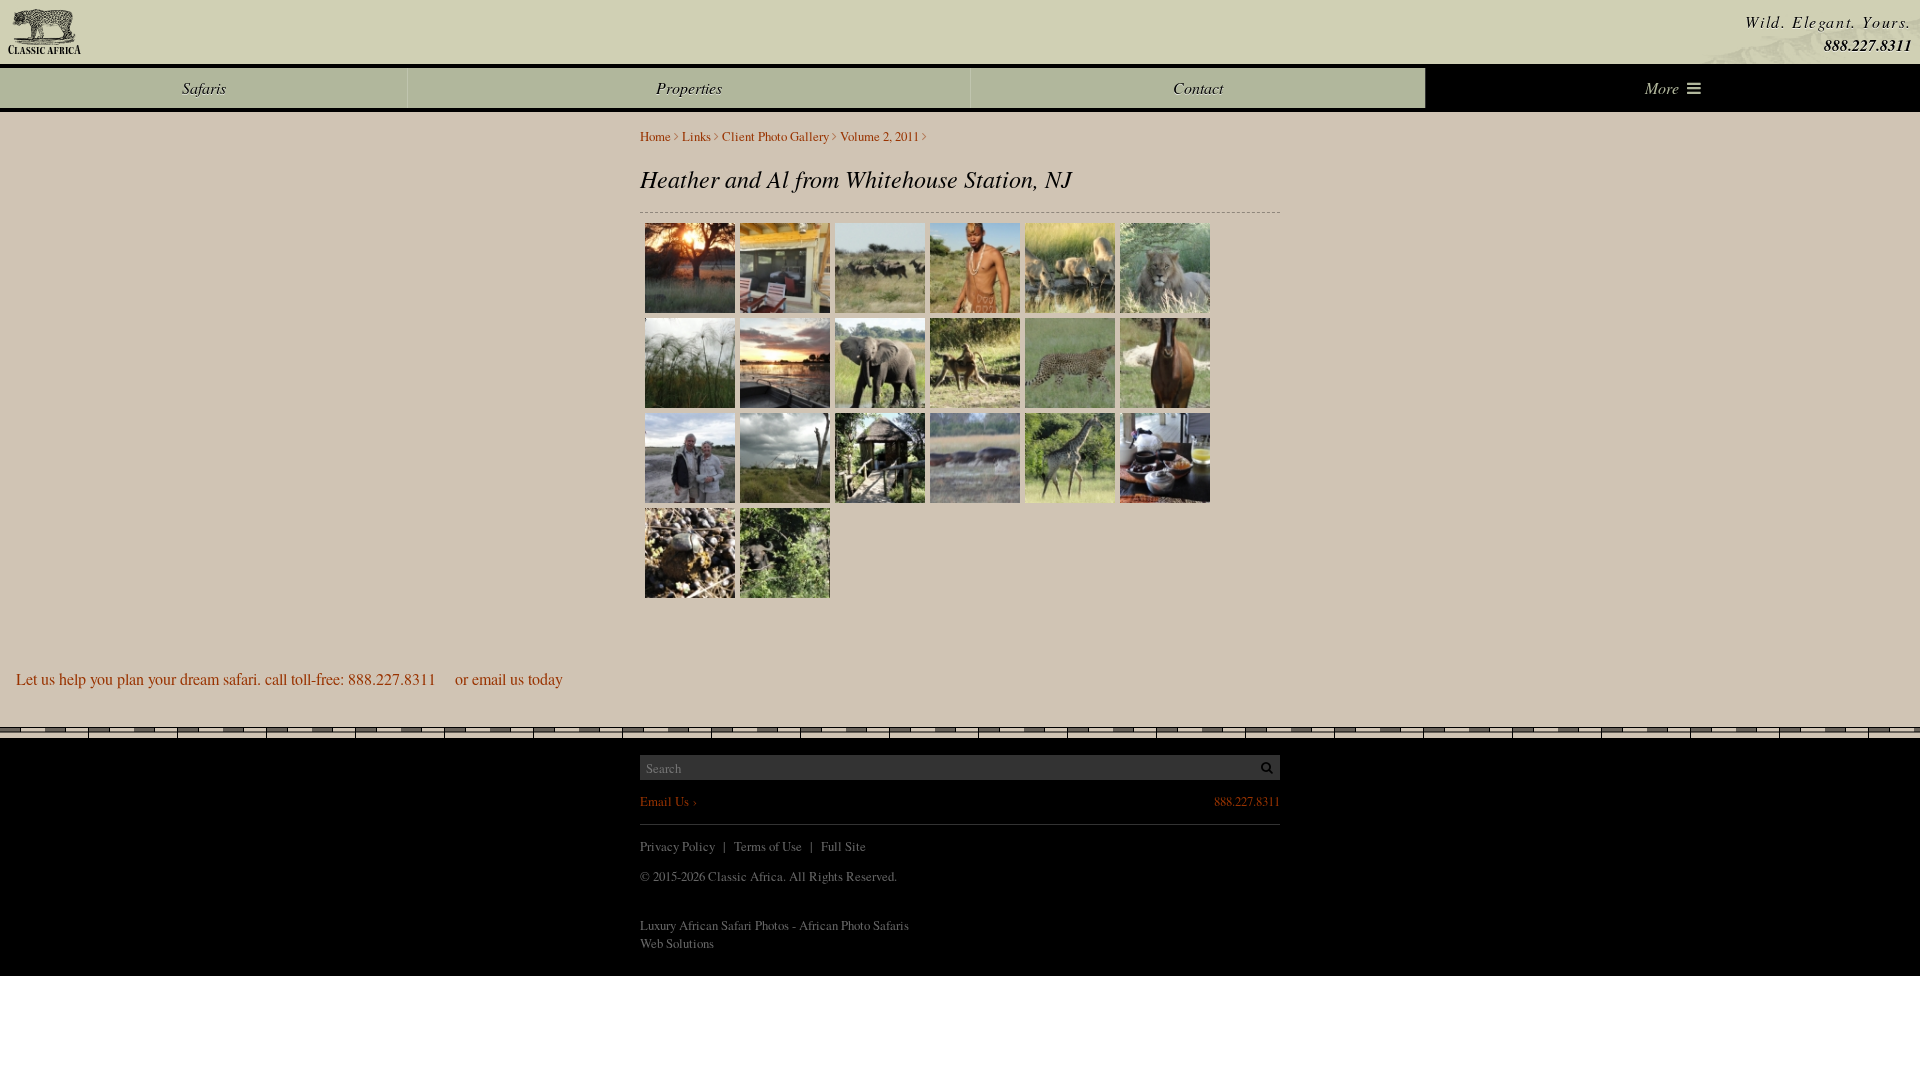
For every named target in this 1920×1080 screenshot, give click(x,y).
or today (289, 678)
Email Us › (668, 801)
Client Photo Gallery (775, 136)
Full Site (843, 846)
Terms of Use (768, 846)
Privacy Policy (677, 846)
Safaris (204, 87)
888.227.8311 (1868, 45)
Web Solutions (677, 943)
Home (655, 136)
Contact (1198, 87)
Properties (689, 87)
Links (696, 136)
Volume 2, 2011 (879, 136)
